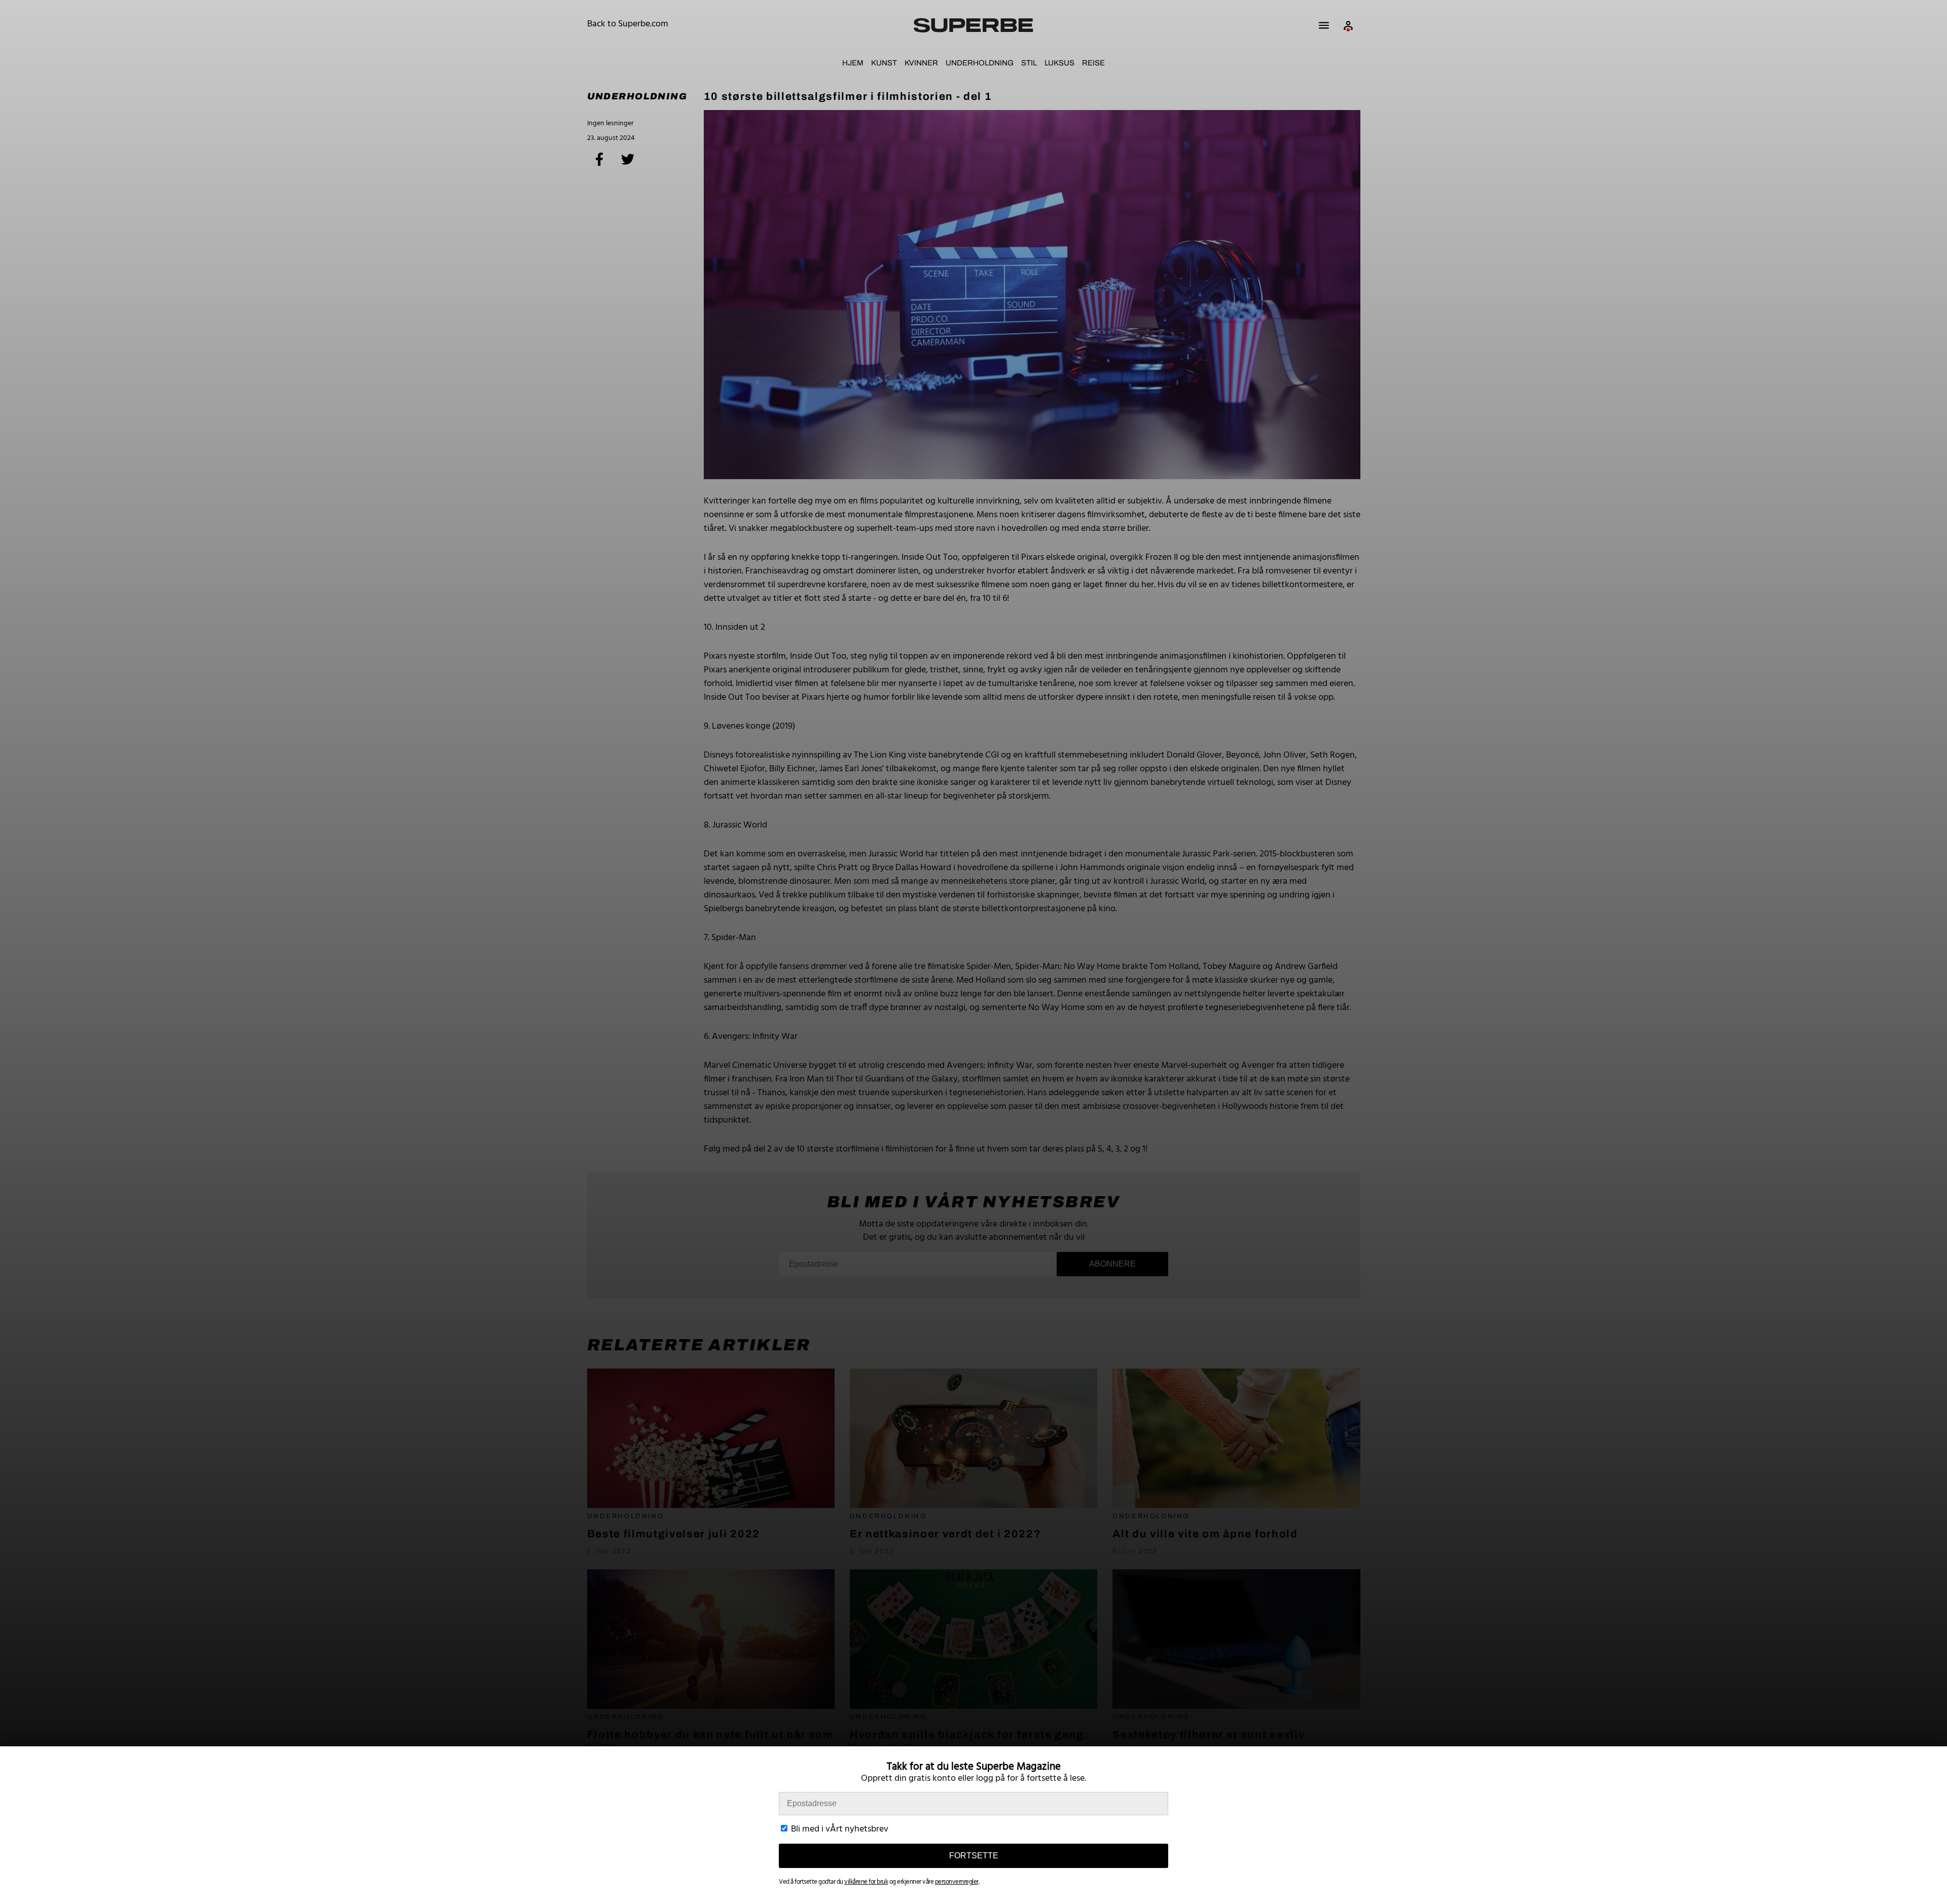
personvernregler (957, 1882)
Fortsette (974, 1856)
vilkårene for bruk (866, 1882)
